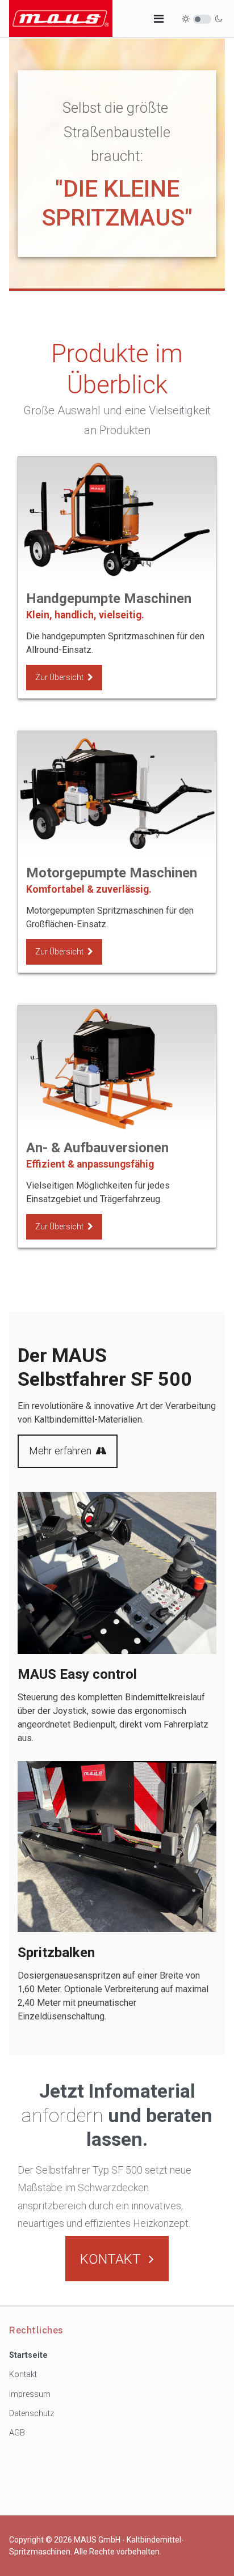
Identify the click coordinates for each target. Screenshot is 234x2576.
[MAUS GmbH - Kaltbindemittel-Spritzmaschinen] (61, 18)
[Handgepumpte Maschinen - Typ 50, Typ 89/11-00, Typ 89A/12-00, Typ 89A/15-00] (117, 519)
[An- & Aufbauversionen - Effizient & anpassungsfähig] (117, 1068)
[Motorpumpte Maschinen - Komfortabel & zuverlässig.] (117, 793)
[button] (159, 19)
